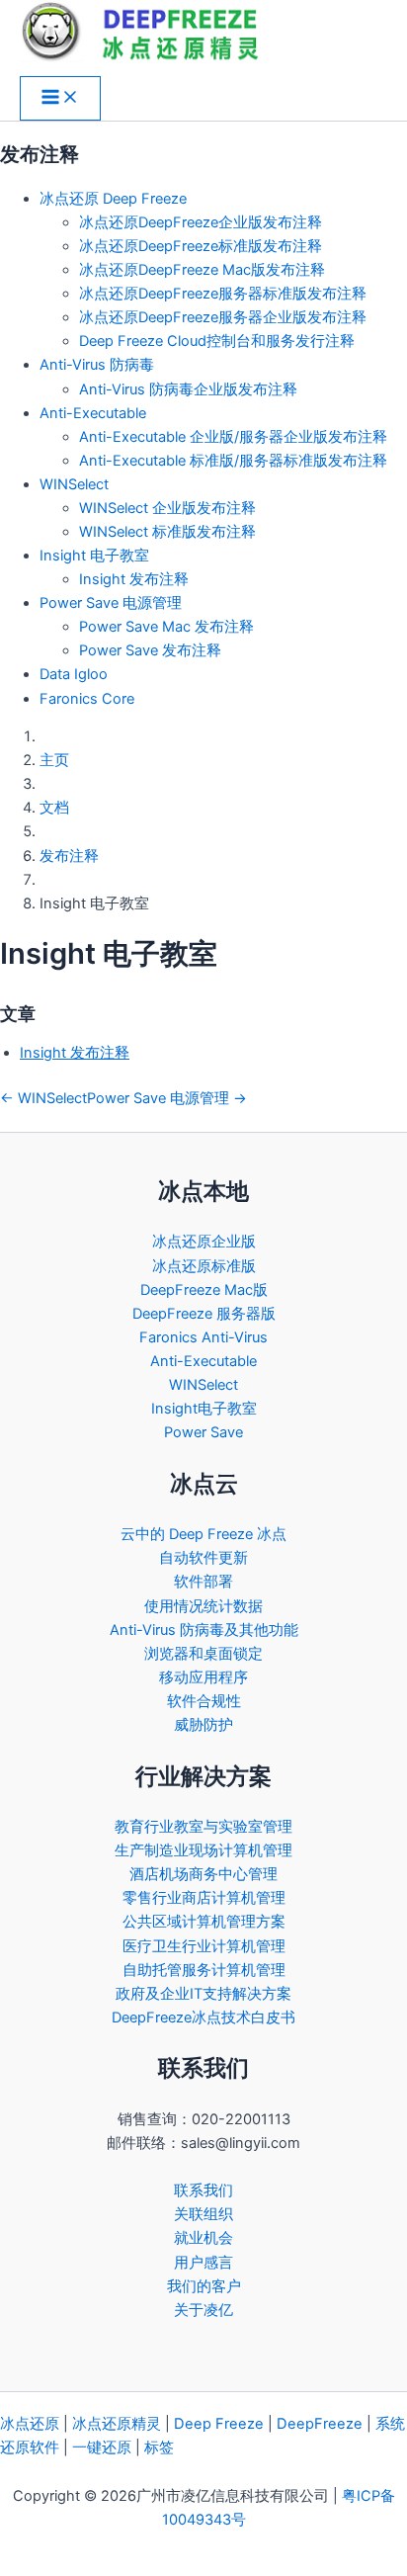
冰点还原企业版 (204, 1242)
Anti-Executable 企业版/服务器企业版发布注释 (233, 437)
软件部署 (203, 1582)
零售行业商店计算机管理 (204, 1898)
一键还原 (102, 2447)
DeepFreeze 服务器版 (204, 1314)
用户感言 (203, 2263)
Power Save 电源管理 (111, 603)
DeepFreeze (320, 2424)
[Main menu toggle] (60, 98)
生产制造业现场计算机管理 (203, 1850)
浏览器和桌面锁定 (203, 1654)
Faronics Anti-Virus (203, 1337)
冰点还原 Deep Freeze (113, 199)
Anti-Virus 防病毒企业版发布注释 (188, 389)
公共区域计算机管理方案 (204, 1922)
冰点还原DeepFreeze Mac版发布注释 (202, 270)
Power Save (203, 1432)
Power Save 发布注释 (150, 650)
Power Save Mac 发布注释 (166, 627)
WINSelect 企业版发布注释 (167, 508)
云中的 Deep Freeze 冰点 (203, 1534)
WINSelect (74, 484)
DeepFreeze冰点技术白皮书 (203, 2018)
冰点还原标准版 (204, 1266)
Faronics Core (87, 699)
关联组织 (203, 2214)
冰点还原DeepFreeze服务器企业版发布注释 (223, 317)
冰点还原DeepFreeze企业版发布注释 (201, 222)
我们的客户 (204, 2286)
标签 (159, 2447)
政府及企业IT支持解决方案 (203, 1994)
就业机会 (203, 2238)
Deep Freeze (219, 2424)
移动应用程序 (203, 1677)
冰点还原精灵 (117, 2424)
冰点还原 (30, 2424)
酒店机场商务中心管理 (203, 1874)
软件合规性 (204, 1701)
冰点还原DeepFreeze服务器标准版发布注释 (223, 294)
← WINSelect (43, 1098)
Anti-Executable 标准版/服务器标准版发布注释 (233, 461)
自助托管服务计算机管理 (204, 1970)
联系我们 (203, 2190)
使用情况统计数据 (203, 1606)
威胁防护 (203, 1725)
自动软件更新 (203, 1558)
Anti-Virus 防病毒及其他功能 (204, 1630)
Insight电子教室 (204, 1409)
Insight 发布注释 (134, 579)
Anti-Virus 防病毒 (97, 365)
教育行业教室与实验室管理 (203, 1827)
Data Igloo (74, 674)
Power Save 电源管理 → (167, 1098)
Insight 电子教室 (94, 556)
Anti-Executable (93, 413)
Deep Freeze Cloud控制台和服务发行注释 (217, 341)
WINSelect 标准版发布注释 (167, 532)
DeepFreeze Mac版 (204, 1290)
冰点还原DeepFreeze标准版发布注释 (201, 246)
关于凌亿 (203, 2310)
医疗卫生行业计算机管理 (204, 1946)
